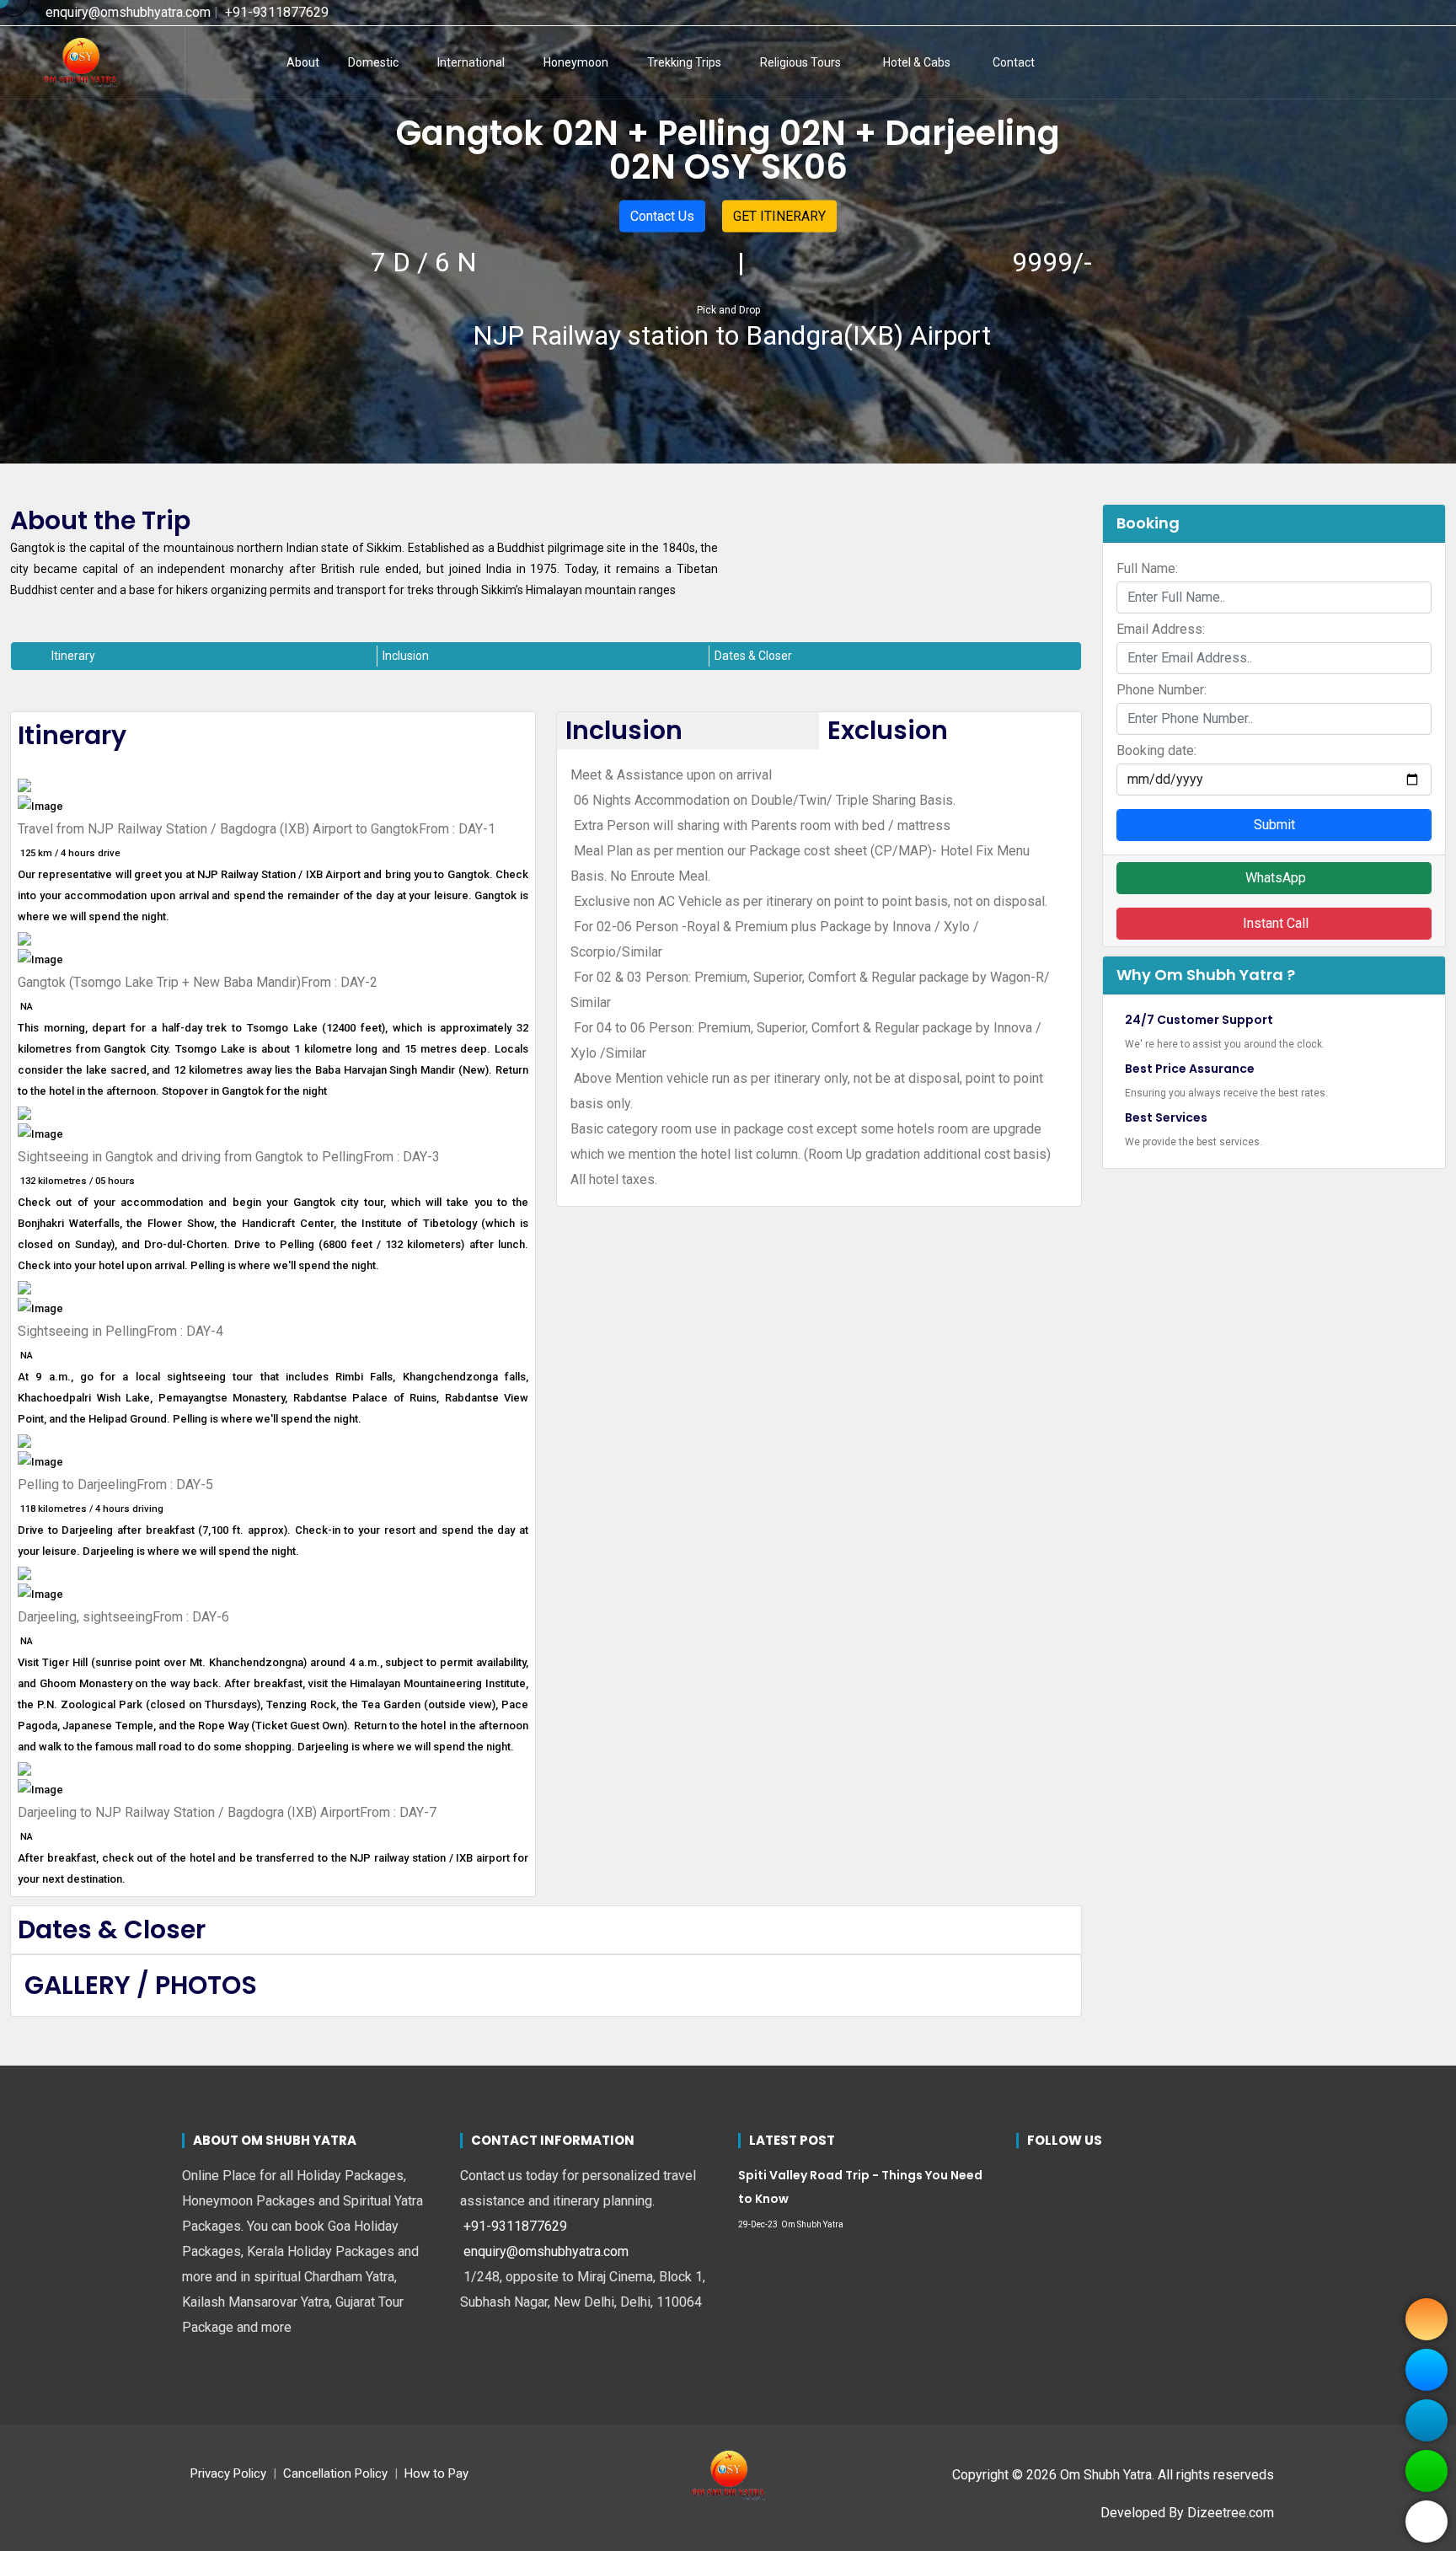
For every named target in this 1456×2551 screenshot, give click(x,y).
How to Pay (436, 2473)
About (303, 62)
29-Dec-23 (758, 2224)
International (471, 62)
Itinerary (73, 656)
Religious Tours (800, 62)
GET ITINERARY (779, 216)
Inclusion (406, 656)
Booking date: (1156, 750)
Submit (1274, 825)
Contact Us (662, 216)
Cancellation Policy (335, 2473)
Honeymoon (576, 62)
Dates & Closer (753, 656)
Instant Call (1274, 923)
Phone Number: (1162, 690)
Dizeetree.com (1231, 2513)
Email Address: (1161, 629)
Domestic (373, 62)
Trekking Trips (684, 62)
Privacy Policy (228, 2473)
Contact (1014, 62)
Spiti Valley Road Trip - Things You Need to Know (860, 2187)
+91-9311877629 (275, 12)
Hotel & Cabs (917, 62)
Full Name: (1147, 568)
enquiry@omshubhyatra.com (126, 12)
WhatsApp (1274, 878)
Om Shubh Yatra (812, 2224)
